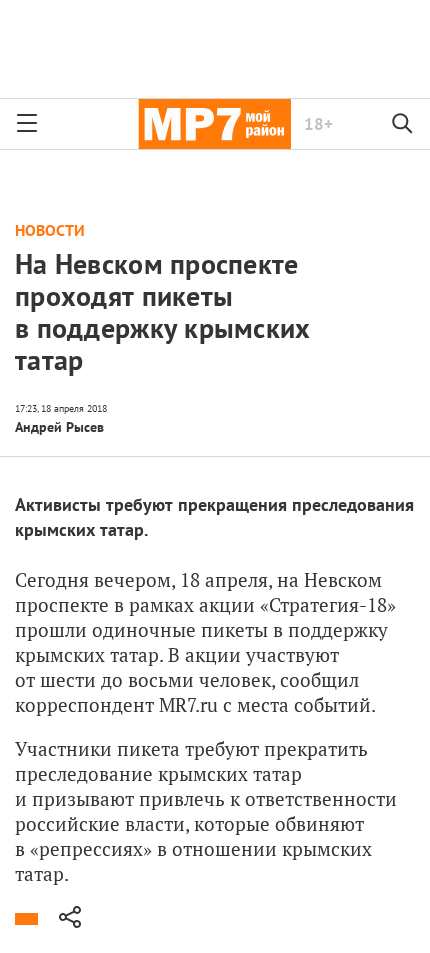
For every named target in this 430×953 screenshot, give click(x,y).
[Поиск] (403, 124)
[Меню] (27, 124)
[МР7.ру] (214, 124)
